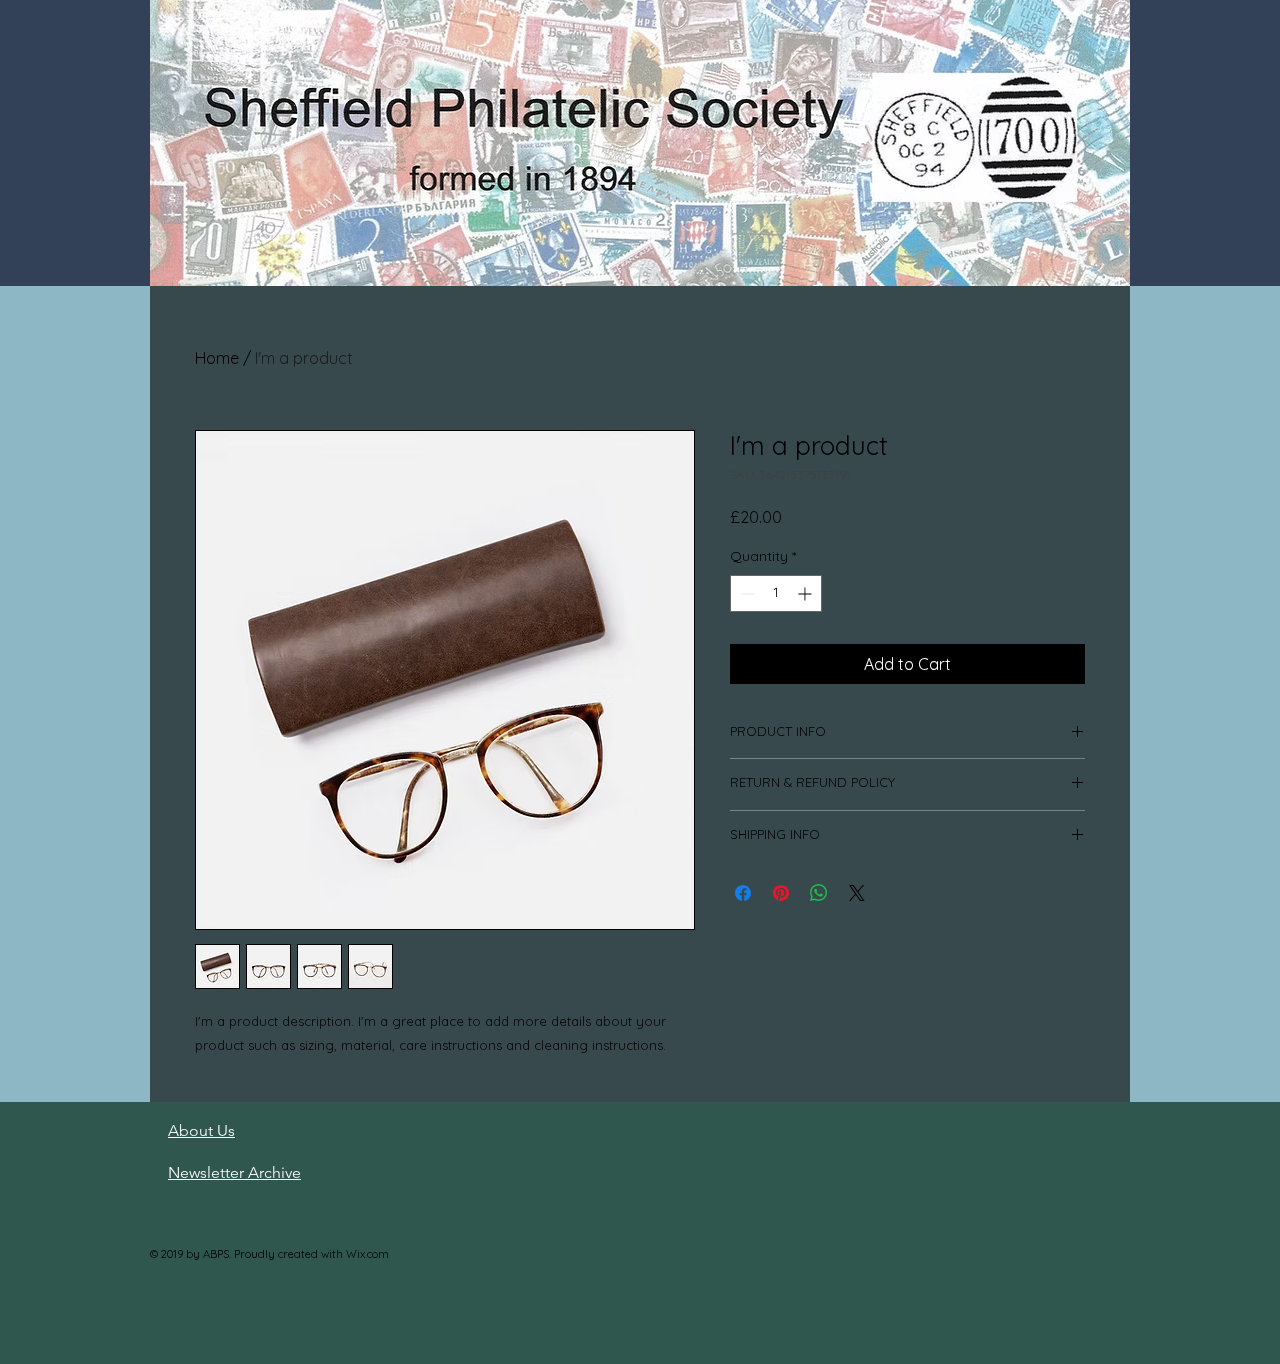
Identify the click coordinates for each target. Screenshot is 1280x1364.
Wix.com (367, 1254)
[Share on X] (857, 893)
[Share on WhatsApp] (819, 893)
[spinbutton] (776, 593)
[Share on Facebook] (743, 893)
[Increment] (806, 593)
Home (217, 358)
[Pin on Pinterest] (781, 893)
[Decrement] (745, 593)
